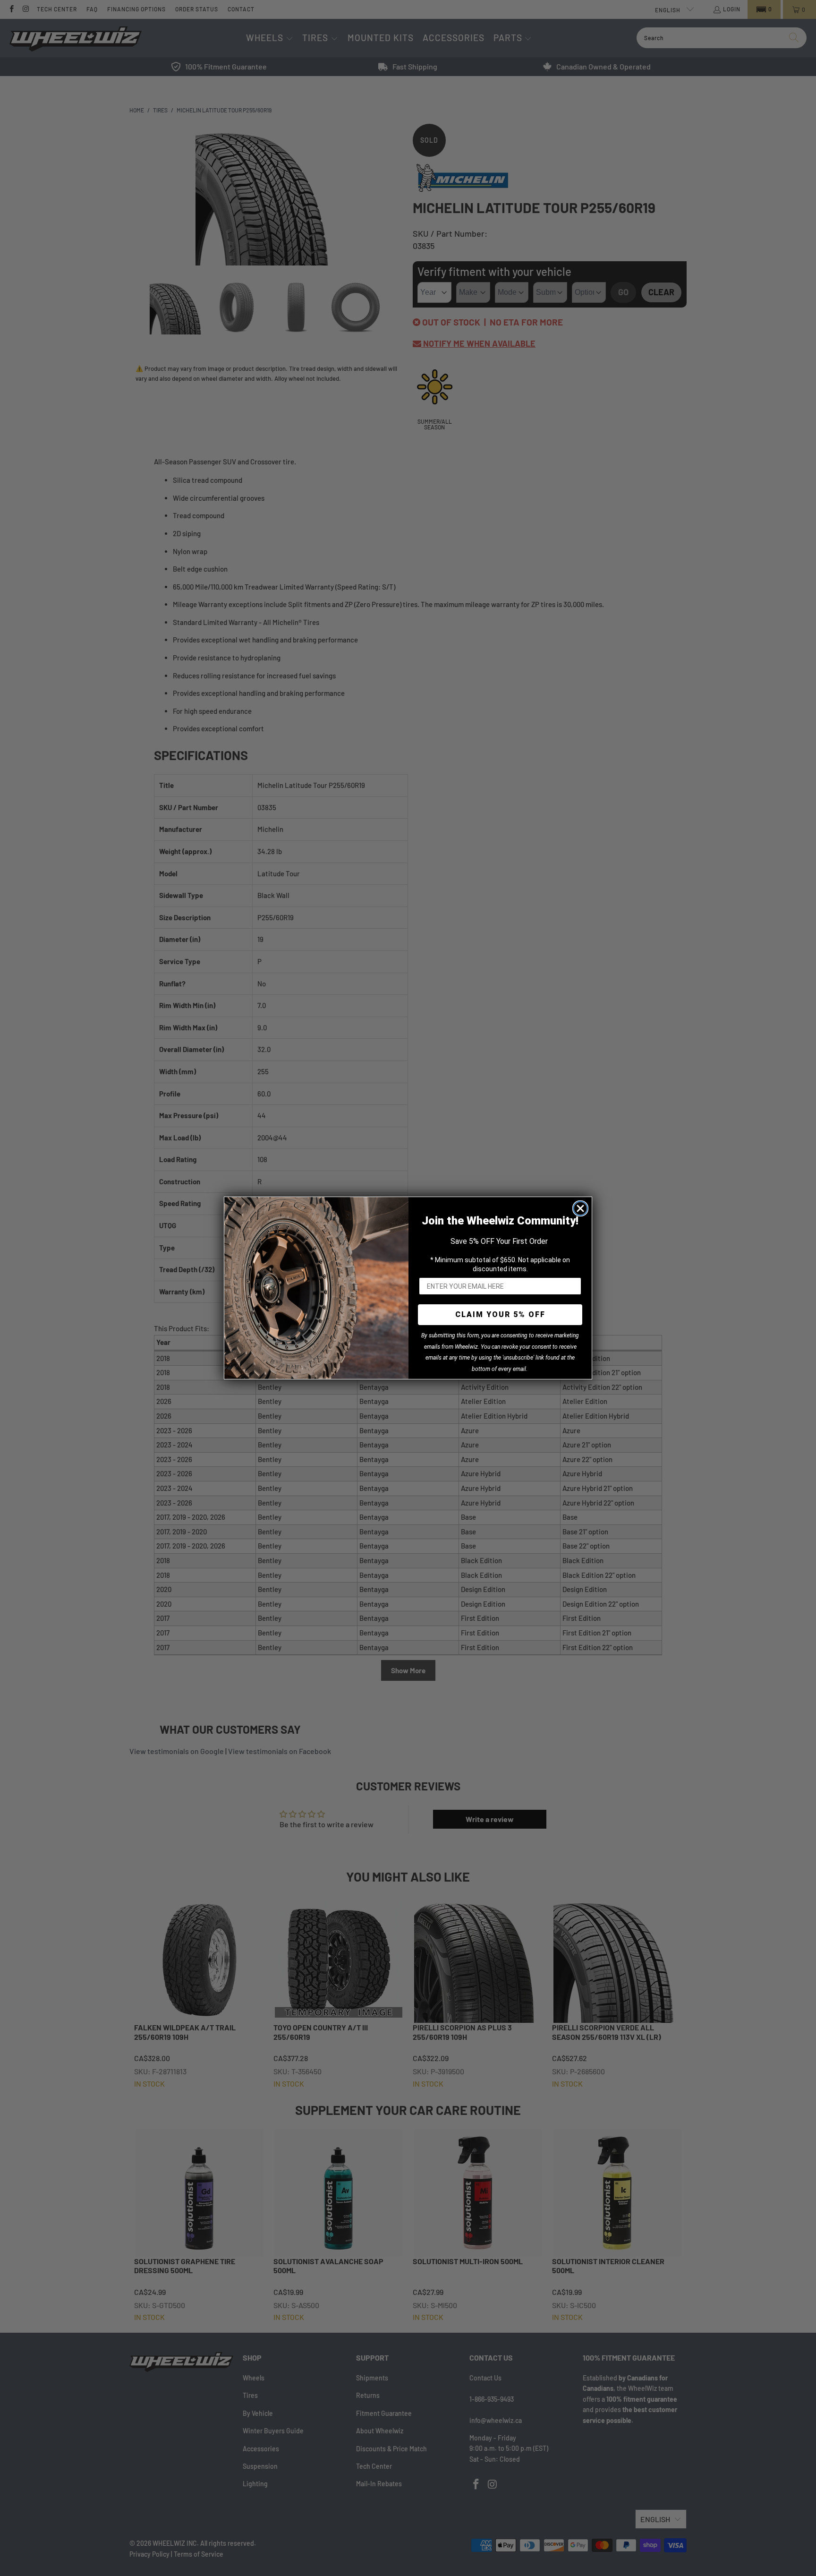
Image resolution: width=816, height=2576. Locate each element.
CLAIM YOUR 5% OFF (500, 1314)
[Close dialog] (580, 1208)
